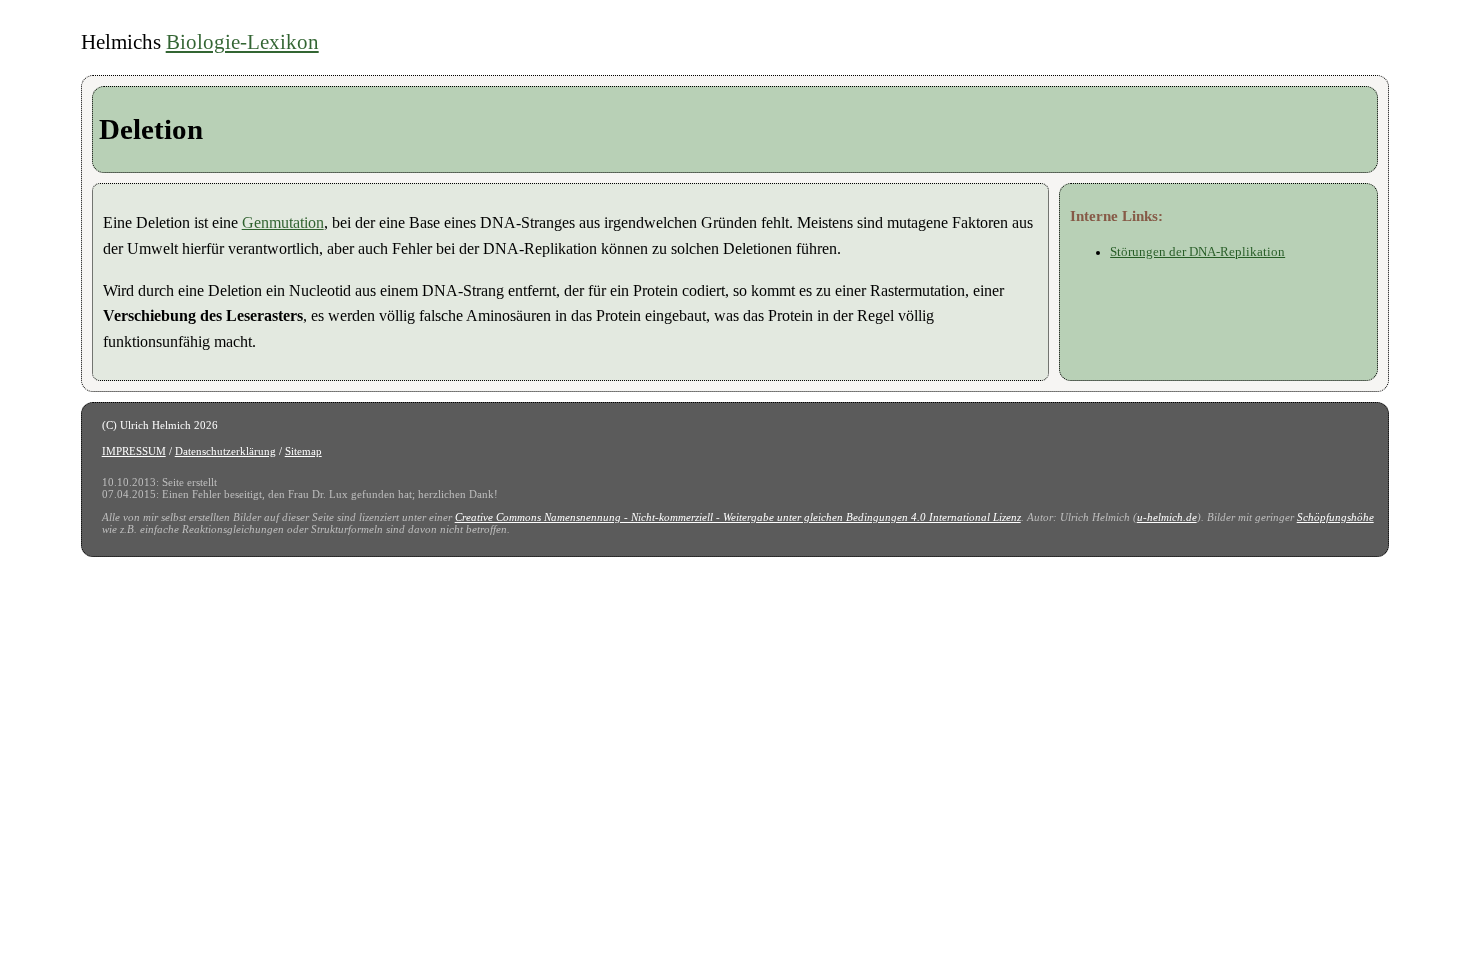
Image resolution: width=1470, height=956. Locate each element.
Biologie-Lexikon (242, 41)
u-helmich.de (1167, 517)
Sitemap (303, 451)
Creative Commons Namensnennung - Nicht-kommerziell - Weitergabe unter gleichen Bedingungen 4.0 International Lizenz (738, 517)
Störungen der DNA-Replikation (1197, 252)
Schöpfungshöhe (1335, 517)
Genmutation (283, 222)
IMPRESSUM (134, 451)
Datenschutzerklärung (225, 451)
